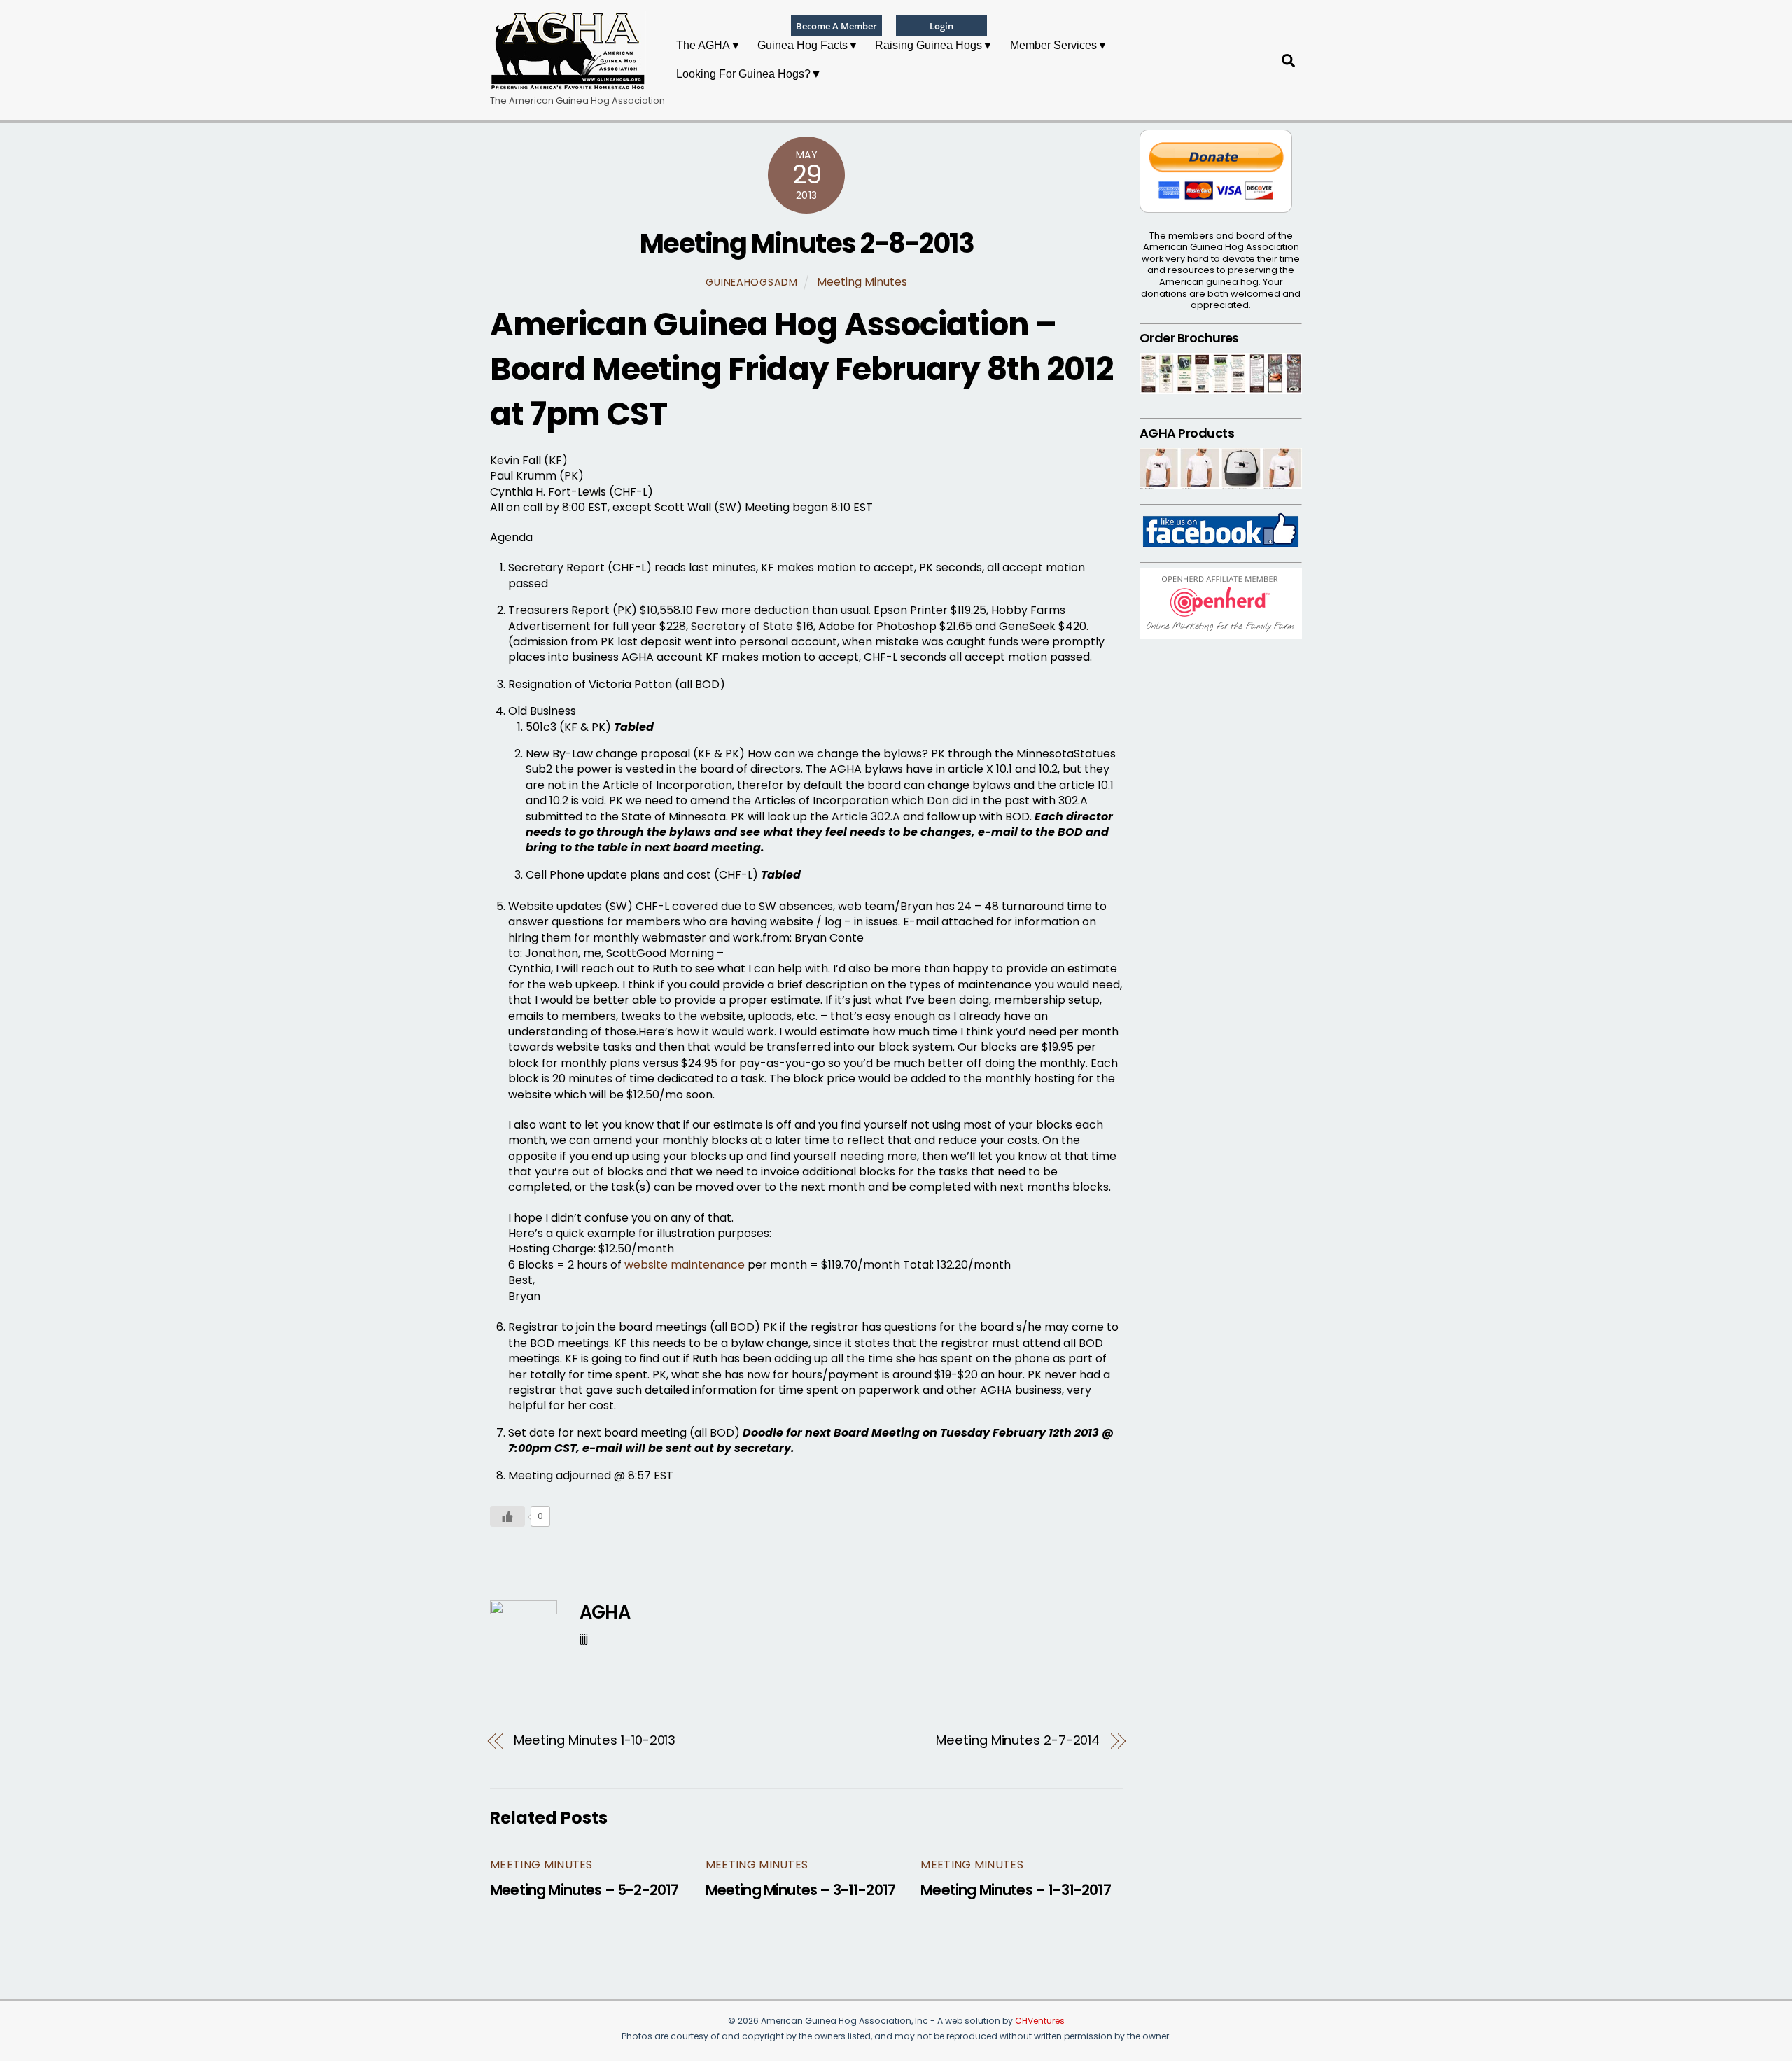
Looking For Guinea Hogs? (743, 74)
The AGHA (703, 45)
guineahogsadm (751, 282)
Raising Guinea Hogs (929, 45)
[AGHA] (568, 84)
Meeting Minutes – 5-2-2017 (584, 1890)
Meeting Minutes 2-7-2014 (1018, 1740)
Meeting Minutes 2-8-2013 (807, 243)
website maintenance (685, 1265)
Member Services (1053, 45)
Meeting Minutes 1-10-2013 (595, 1740)
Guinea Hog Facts (803, 45)
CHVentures (1040, 2021)
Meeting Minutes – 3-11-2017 (801, 1890)
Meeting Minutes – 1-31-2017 (1016, 1890)
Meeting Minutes (862, 282)
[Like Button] (507, 1516)
